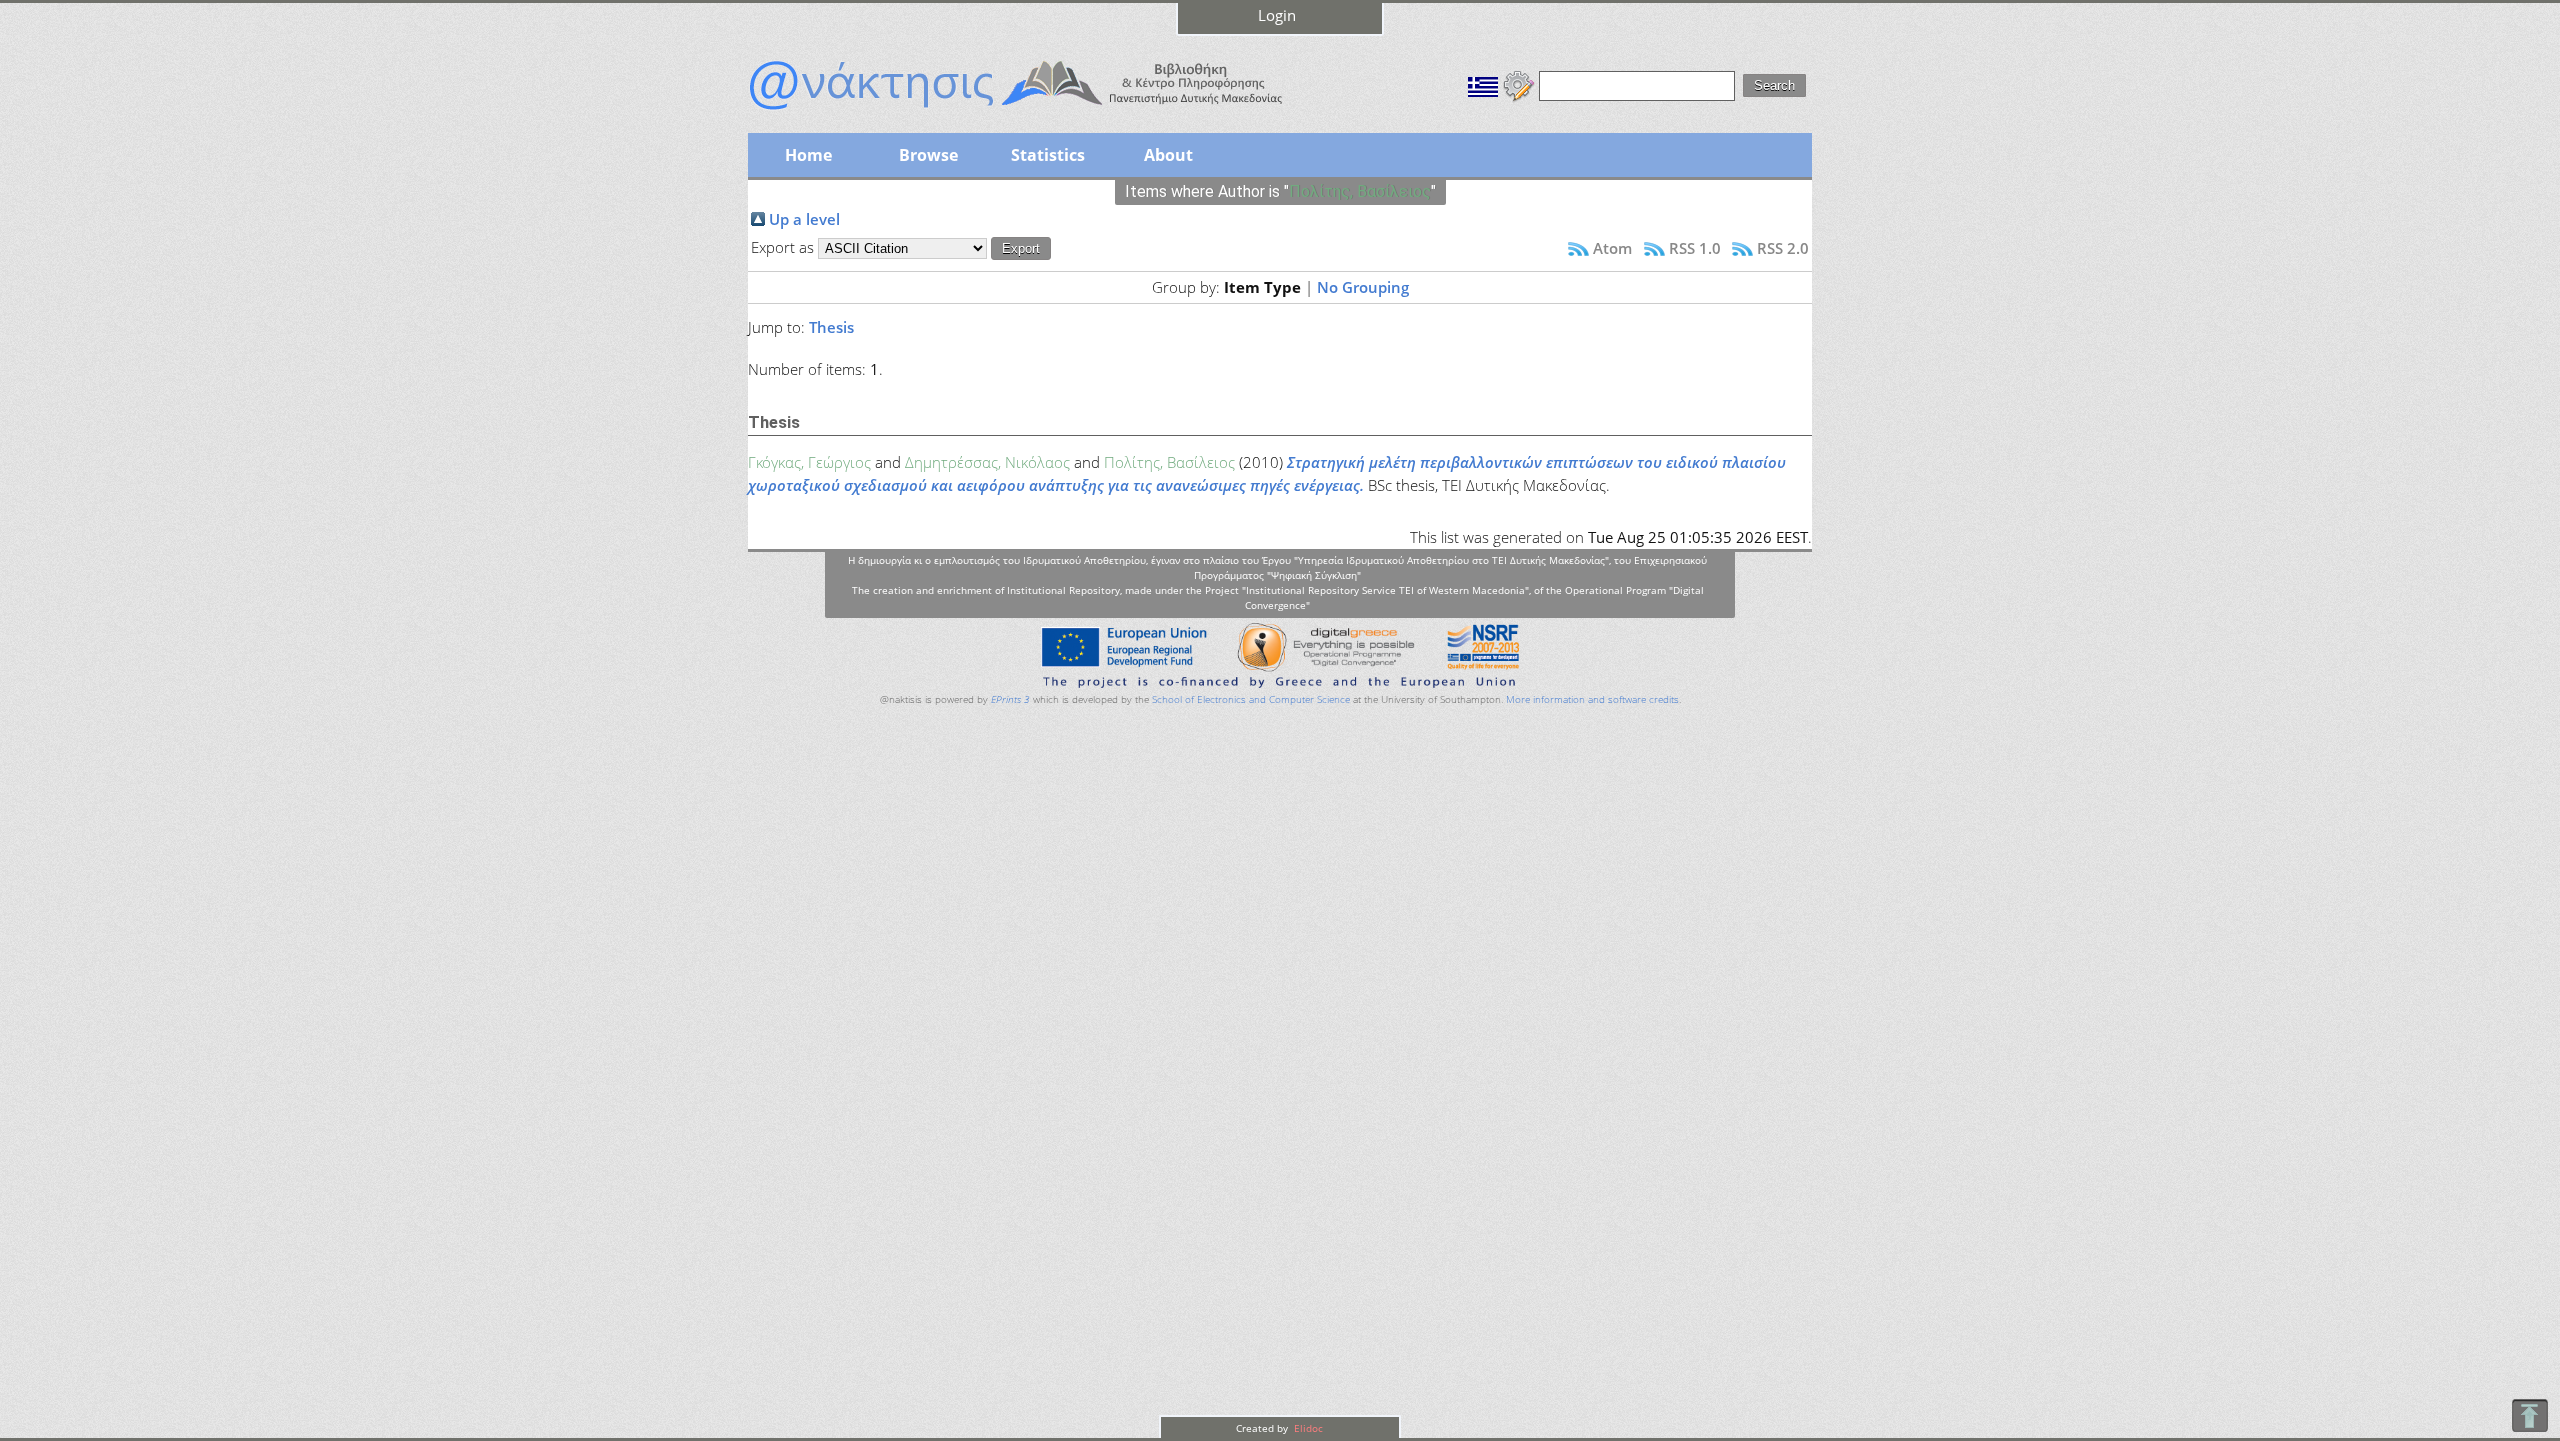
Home (808, 155)
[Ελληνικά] (1483, 84)
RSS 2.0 (1783, 248)
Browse (928, 155)
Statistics (1048, 155)
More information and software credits (1592, 699)
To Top (2529, 1415)
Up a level (804, 219)
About (1168, 155)
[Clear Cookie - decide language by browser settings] (1519, 84)
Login (1277, 15)
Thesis (831, 327)
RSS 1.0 (1695, 248)
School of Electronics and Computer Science (1251, 699)
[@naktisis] (1048, 112)
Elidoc (1307, 1428)
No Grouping (1363, 287)
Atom (1612, 248)
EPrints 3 (1010, 699)
